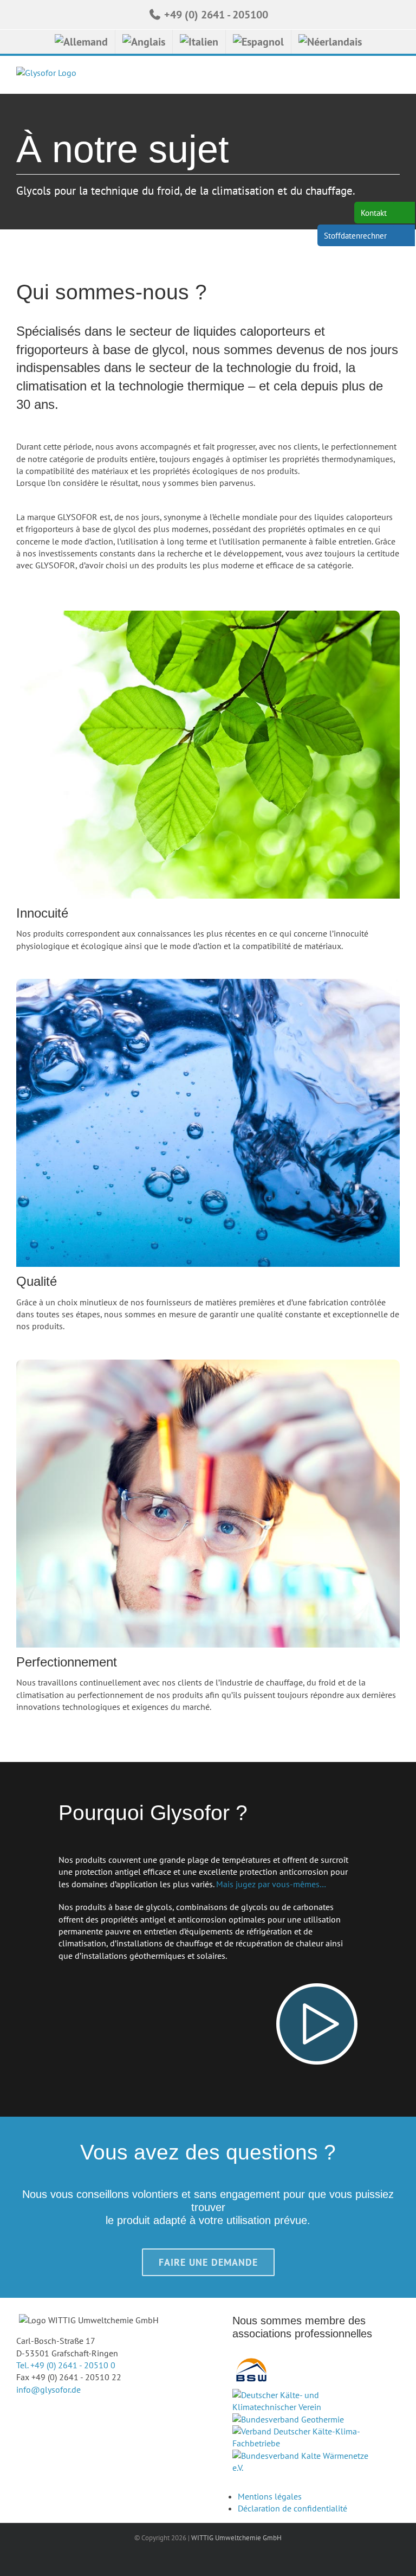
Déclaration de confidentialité (292, 2508)
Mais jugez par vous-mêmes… (271, 1884)
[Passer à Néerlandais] (330, 42)
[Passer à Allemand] (81, 42)
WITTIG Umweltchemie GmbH (236, 2538)
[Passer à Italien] (199, 42)
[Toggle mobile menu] (395, 77)
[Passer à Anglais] (144, 42)
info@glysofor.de (48, 2389)
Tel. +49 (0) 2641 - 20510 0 (66, 2365)
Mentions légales (270, 2496)
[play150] (317, 1988)
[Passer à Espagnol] (258, 42)
